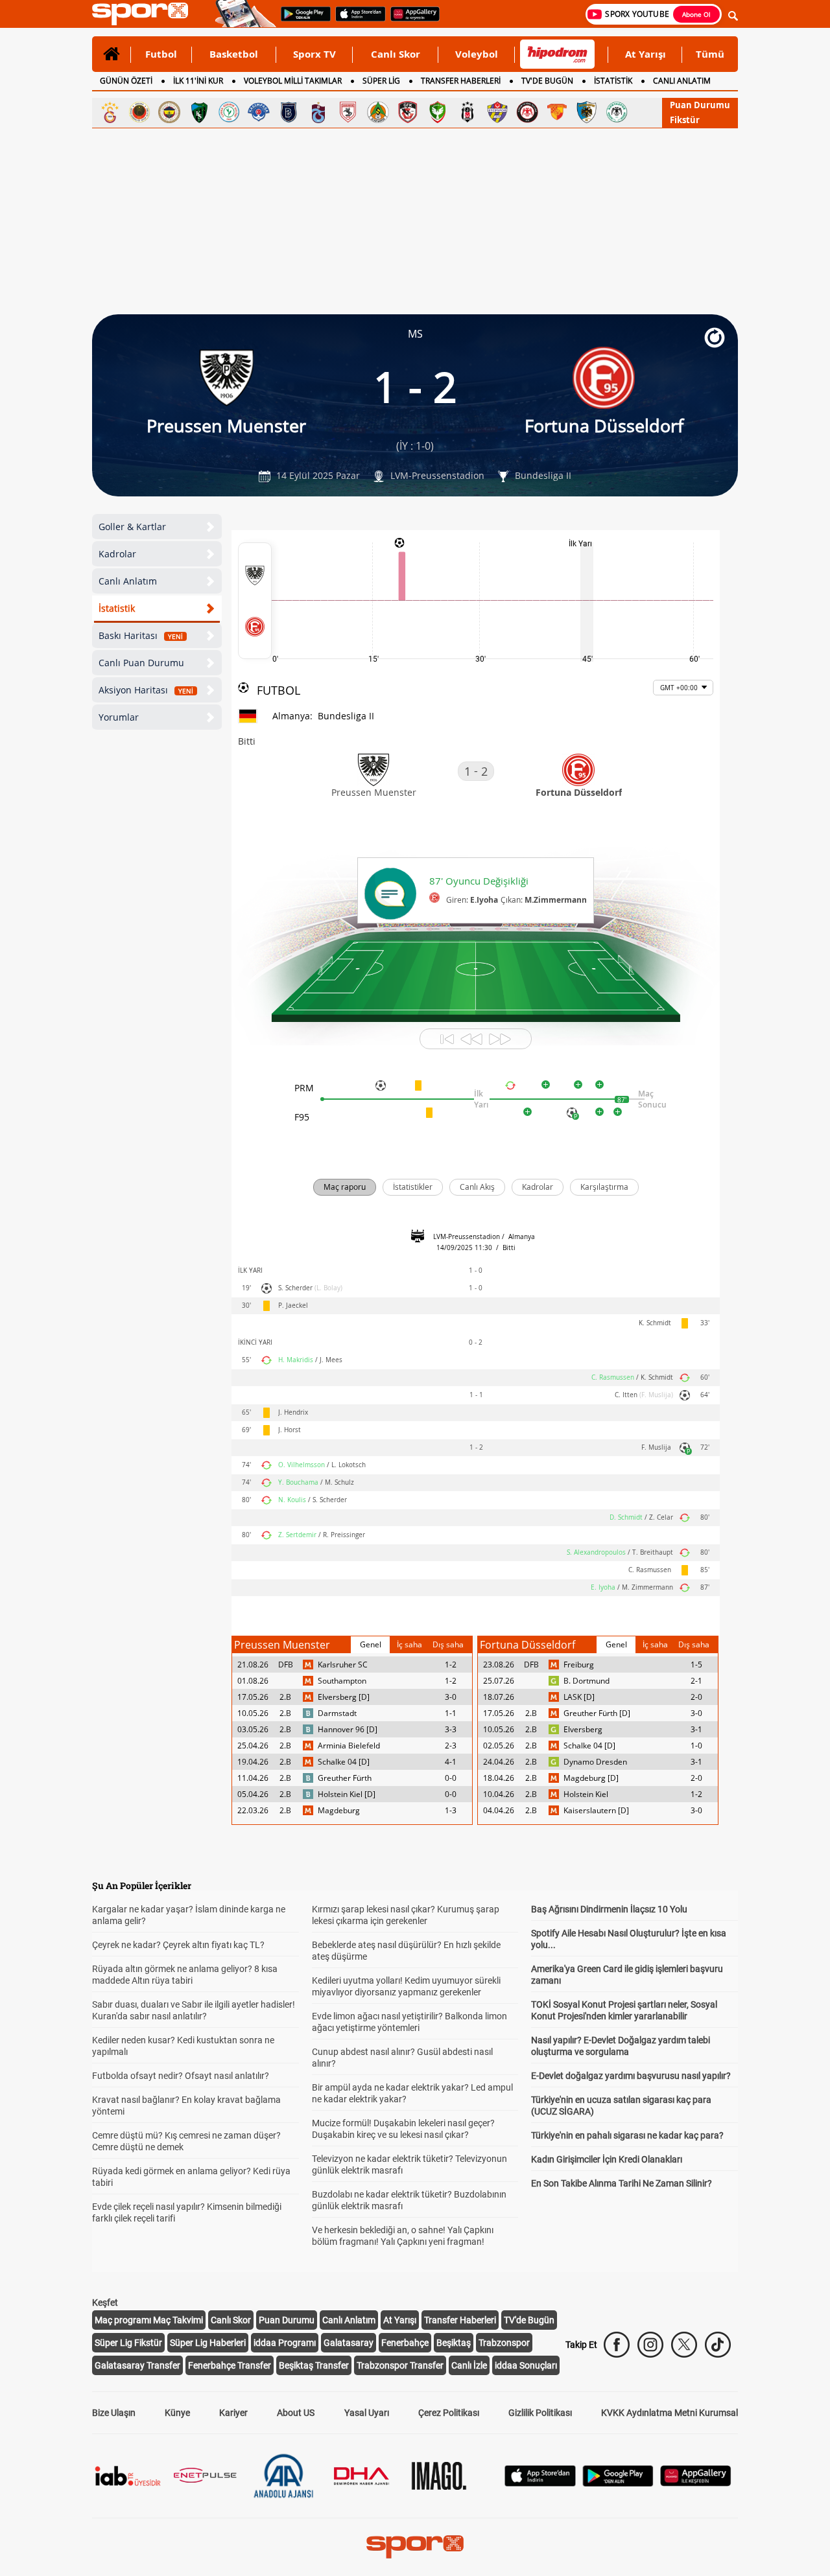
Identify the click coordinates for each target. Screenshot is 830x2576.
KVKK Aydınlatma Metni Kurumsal (670, 2413)
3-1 (696, 1729)
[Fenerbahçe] (169, 112)
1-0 (696, 1746)
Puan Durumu (700, 105)
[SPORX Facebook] (617, 2345)
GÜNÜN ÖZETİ (126, 81)
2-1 (696, 1681)
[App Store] (540, 2483)
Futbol (161, 54)
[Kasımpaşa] (259, 112)
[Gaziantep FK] (408, 112)
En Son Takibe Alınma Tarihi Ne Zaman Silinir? (622, 2183)
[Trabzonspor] (318, 112)
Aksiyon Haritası (146, 690)
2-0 (696, 1697)
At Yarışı (646, 54)
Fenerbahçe (405, 2343)
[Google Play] (618, 2483)
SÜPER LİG (381, 81)
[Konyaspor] (617, 112)
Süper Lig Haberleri (208, 2343)
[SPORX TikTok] (718, 2345)
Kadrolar (117, 554)
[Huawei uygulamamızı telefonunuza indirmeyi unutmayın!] (411, 20)
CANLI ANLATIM (682, 81)
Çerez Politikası (449, 2413)
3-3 (451, 1729)
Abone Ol (696, 14)
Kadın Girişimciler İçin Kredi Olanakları (607, 2159)
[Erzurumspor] (587, 112)
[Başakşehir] (289, 112)
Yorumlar (119, 717)
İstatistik (117, 608)
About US (296, 2413)
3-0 (451, 1697)
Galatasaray (349, 2343)
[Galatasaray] (110, 112)
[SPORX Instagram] (650, 2345)
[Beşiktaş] (468, 112)
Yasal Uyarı (367, 2413)
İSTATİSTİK (613, 81)
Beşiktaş (454, 2343)
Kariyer (233, 2413)
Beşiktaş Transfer (314, 2365)
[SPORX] (415, 2547)
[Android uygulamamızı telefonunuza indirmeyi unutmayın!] (302, 20)
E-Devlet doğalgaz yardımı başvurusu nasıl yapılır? (631, 2076)
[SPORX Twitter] (684, 2345)
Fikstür (685, 120)
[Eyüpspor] (497, 112)
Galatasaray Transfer (137, 2365)
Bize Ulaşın (114, 2413)
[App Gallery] (696, 2483)
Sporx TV (314, 54)
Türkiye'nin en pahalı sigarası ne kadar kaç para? (627, 2135)
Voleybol (477, 54)
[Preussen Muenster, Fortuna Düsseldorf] (255, 601)
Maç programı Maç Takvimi (149, 2320)
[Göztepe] (557, 112)
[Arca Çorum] (527, 112)
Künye (177, 2413)
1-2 (451, 1665)
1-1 (451, 1713)
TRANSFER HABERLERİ (461, 81)
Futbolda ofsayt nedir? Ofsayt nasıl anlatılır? (181, 2076)
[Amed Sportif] (438, 112)
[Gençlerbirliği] (139, 112)
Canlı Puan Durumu (141, 663)
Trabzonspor (504, 2343)
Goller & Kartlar (132, 527)
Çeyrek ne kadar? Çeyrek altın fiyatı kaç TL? (178, 1945)
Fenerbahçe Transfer (230, 2365)
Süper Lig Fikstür (128, 2343)
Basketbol (234, 54)
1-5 (696, 1665)
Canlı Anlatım (128, 581)
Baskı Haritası (141, 635)
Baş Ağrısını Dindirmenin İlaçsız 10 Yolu (609, 1909)
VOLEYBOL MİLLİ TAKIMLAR (293, 81)
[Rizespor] (229, 112)
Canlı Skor (396, 54)
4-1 (451, 1762)
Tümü (710, 54)
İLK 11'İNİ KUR (198, 81)
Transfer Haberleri (460, 2320)
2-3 (451, 1746)
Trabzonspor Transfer (400, 2365)
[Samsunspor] (348, 112)
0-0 (451, 1778)
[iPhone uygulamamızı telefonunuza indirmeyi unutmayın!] (356, 20)
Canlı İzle (469, 2365)
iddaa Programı (285, 2343)
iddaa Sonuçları (526, 2365)
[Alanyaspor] (378, 112)
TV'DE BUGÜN (547, 81)
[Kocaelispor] (199, 112)
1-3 (451, 1810)
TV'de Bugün (529, 2320)
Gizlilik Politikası (540, 2413)
